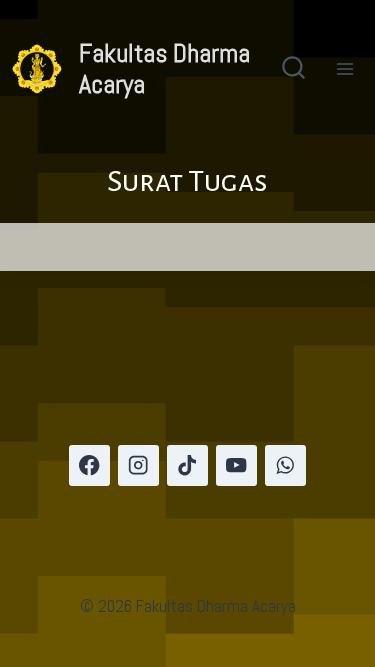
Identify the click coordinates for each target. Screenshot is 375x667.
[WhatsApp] (285, 465)
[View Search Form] (293, 69)
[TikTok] (187, 465)
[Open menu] (344, 68)
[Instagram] (138, 465)
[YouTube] (236, 465)
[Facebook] (89, 465)
